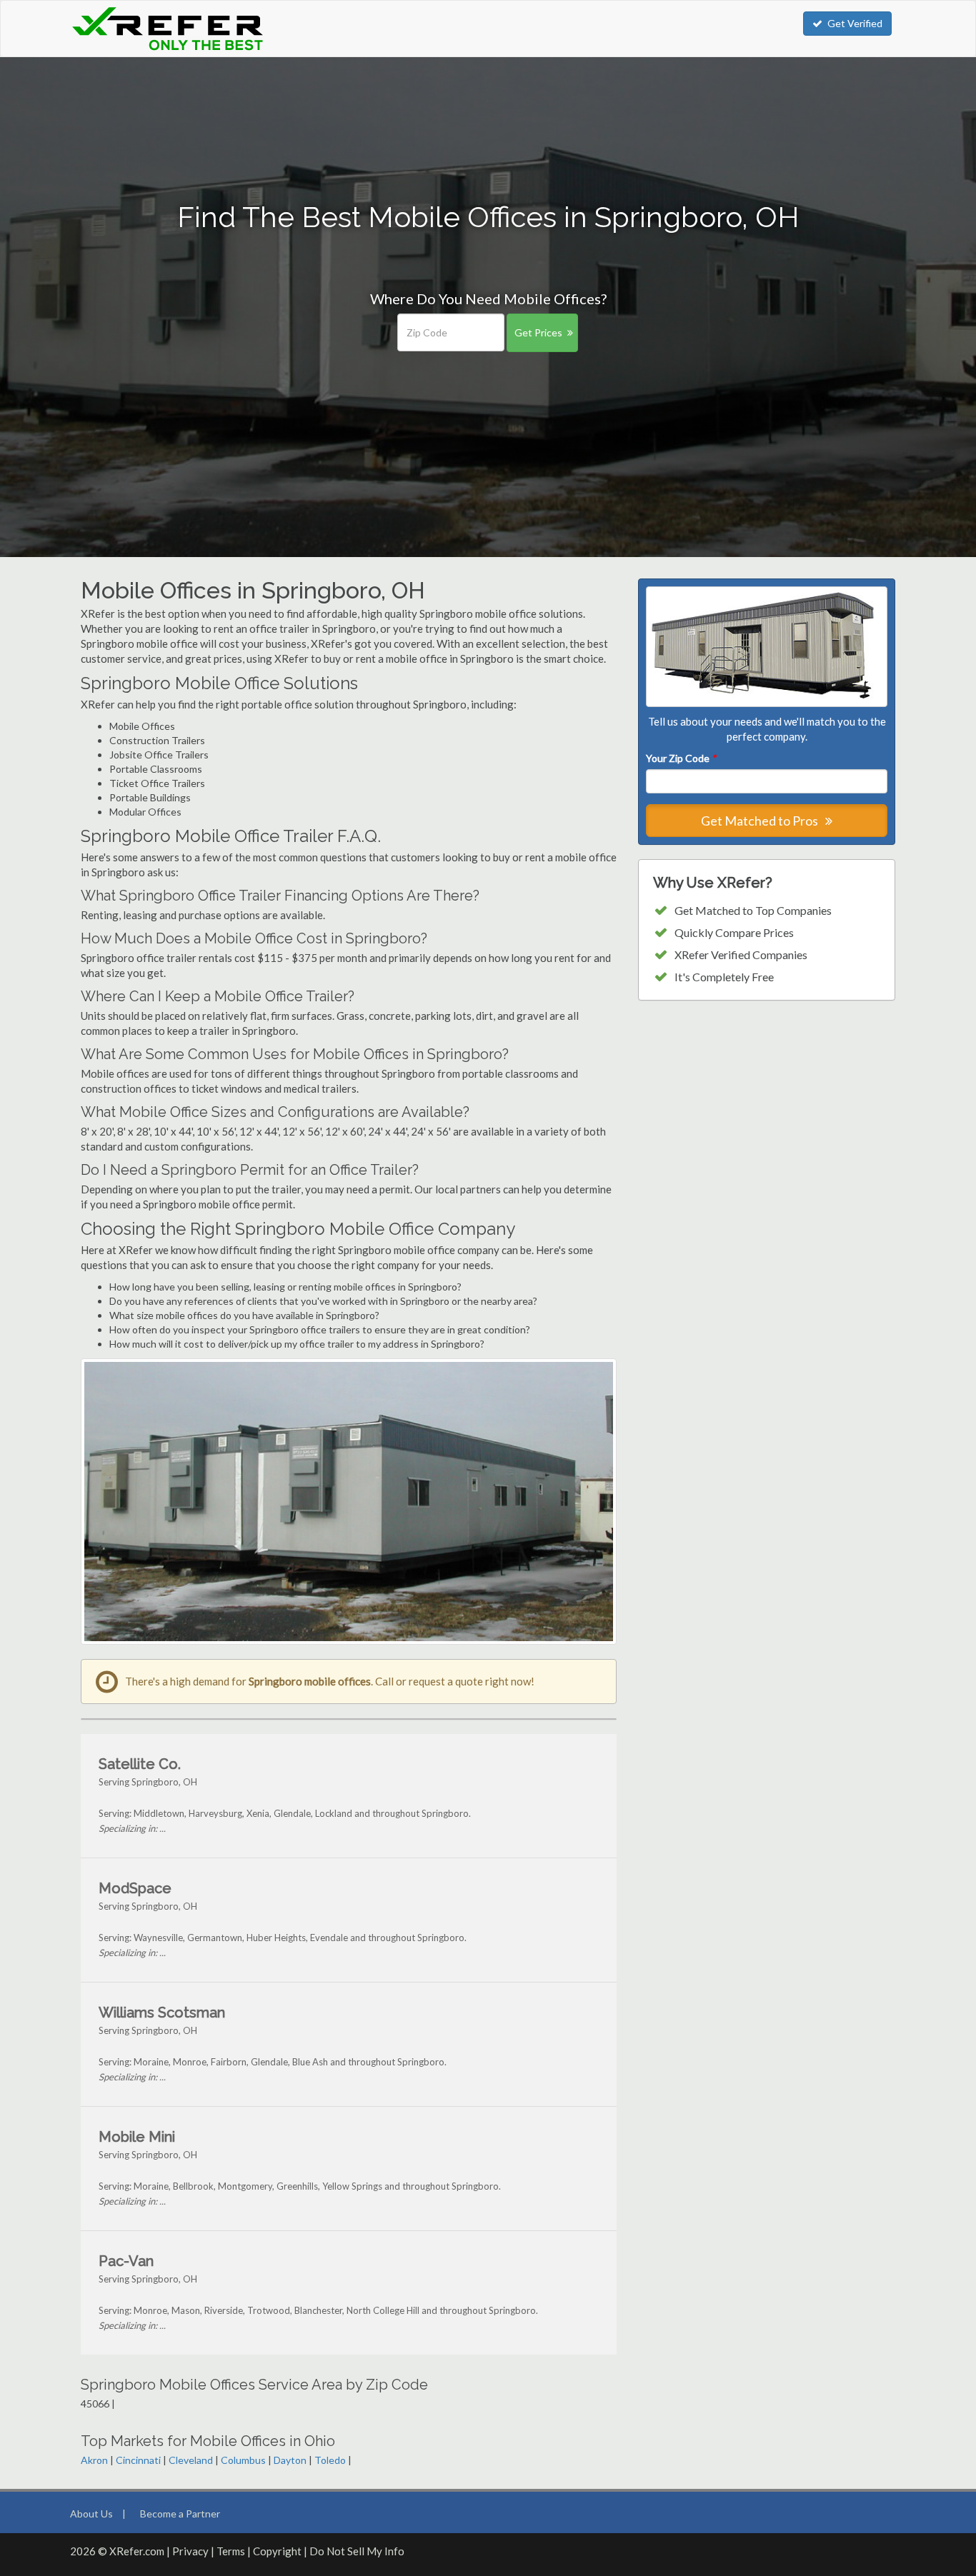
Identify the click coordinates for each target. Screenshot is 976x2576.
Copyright (277, 2551)
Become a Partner (180, 2514)
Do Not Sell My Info (357, 2551)
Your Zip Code (681, 758)
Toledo (330, 2460)
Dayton (290, 2460)
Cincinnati (138, 2460)
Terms (231, 2551)
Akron (94, 2460)
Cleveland (191, 2460)
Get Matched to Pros (761, 821)
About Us (91, 2514)
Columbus (243, 2460)
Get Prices (538, 332)
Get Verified (855, 23)
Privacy (190, 2551)
